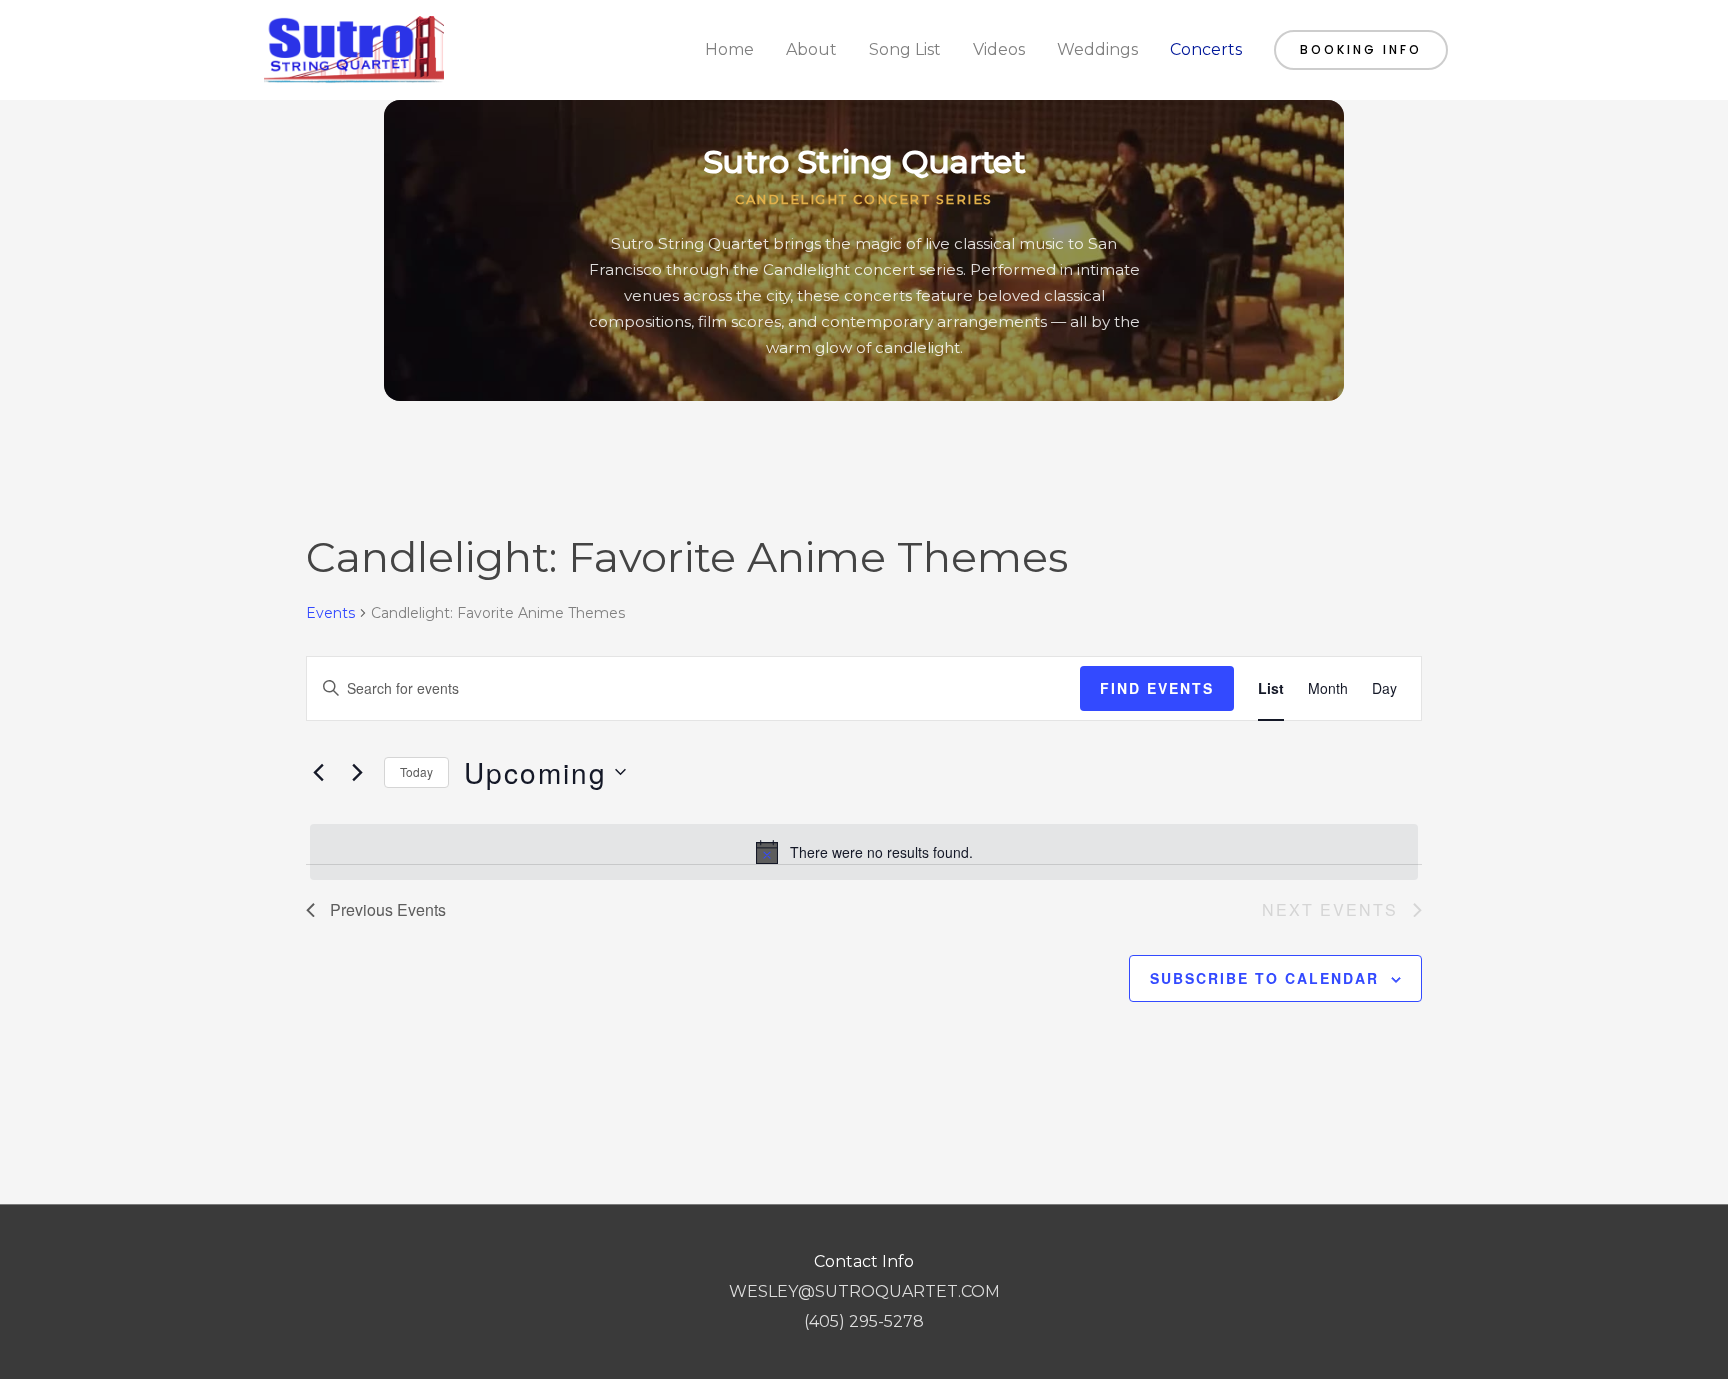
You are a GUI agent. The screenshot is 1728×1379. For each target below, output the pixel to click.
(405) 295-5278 (864, 1321)
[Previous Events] (318, 772)
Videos (999, 49)
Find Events (1157, 688)
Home (729, 49)
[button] (1361, 50)
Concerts (1206, 49)
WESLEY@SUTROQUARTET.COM (864, 1291)
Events (330, 613)
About (811, 49)
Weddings (1097, 49)
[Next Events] (357, 772)
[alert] (864, 852)
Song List (905, 49)
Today (416, 771)
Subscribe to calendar (1264, 978)
